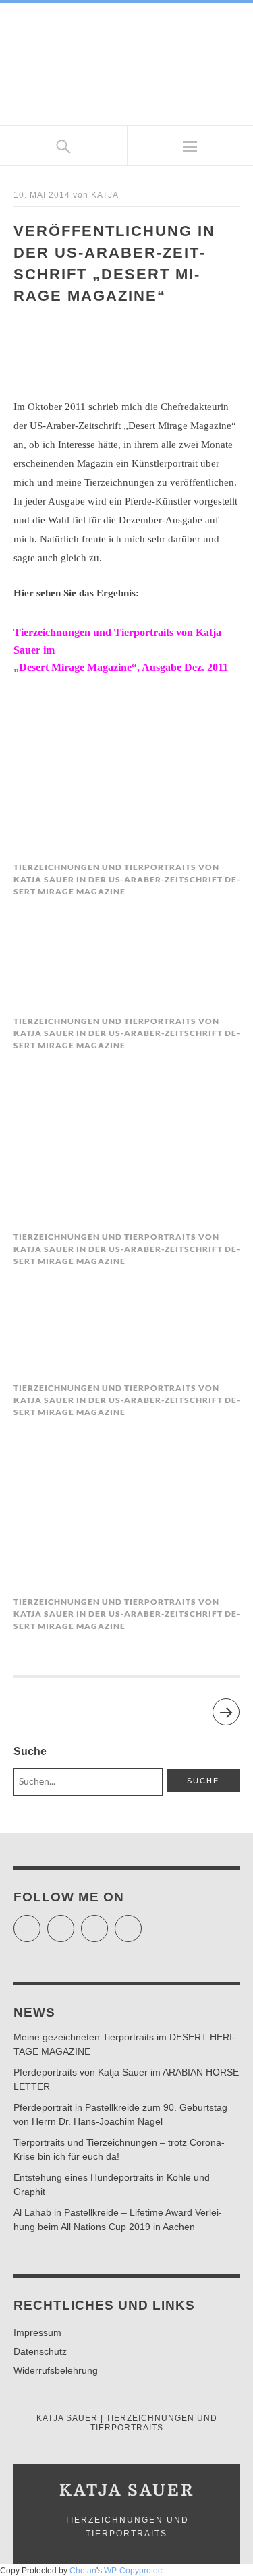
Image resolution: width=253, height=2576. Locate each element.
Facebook (74, 1922)
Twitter (40, 1922)
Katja (105, 195)
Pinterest (141, 1922)
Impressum (37, 2332)
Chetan (83, 2571)
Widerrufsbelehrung (56, 2370)
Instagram (108, 1922)
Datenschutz (40, 2351)
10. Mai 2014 (42, 195)
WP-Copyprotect (134, 2571)
